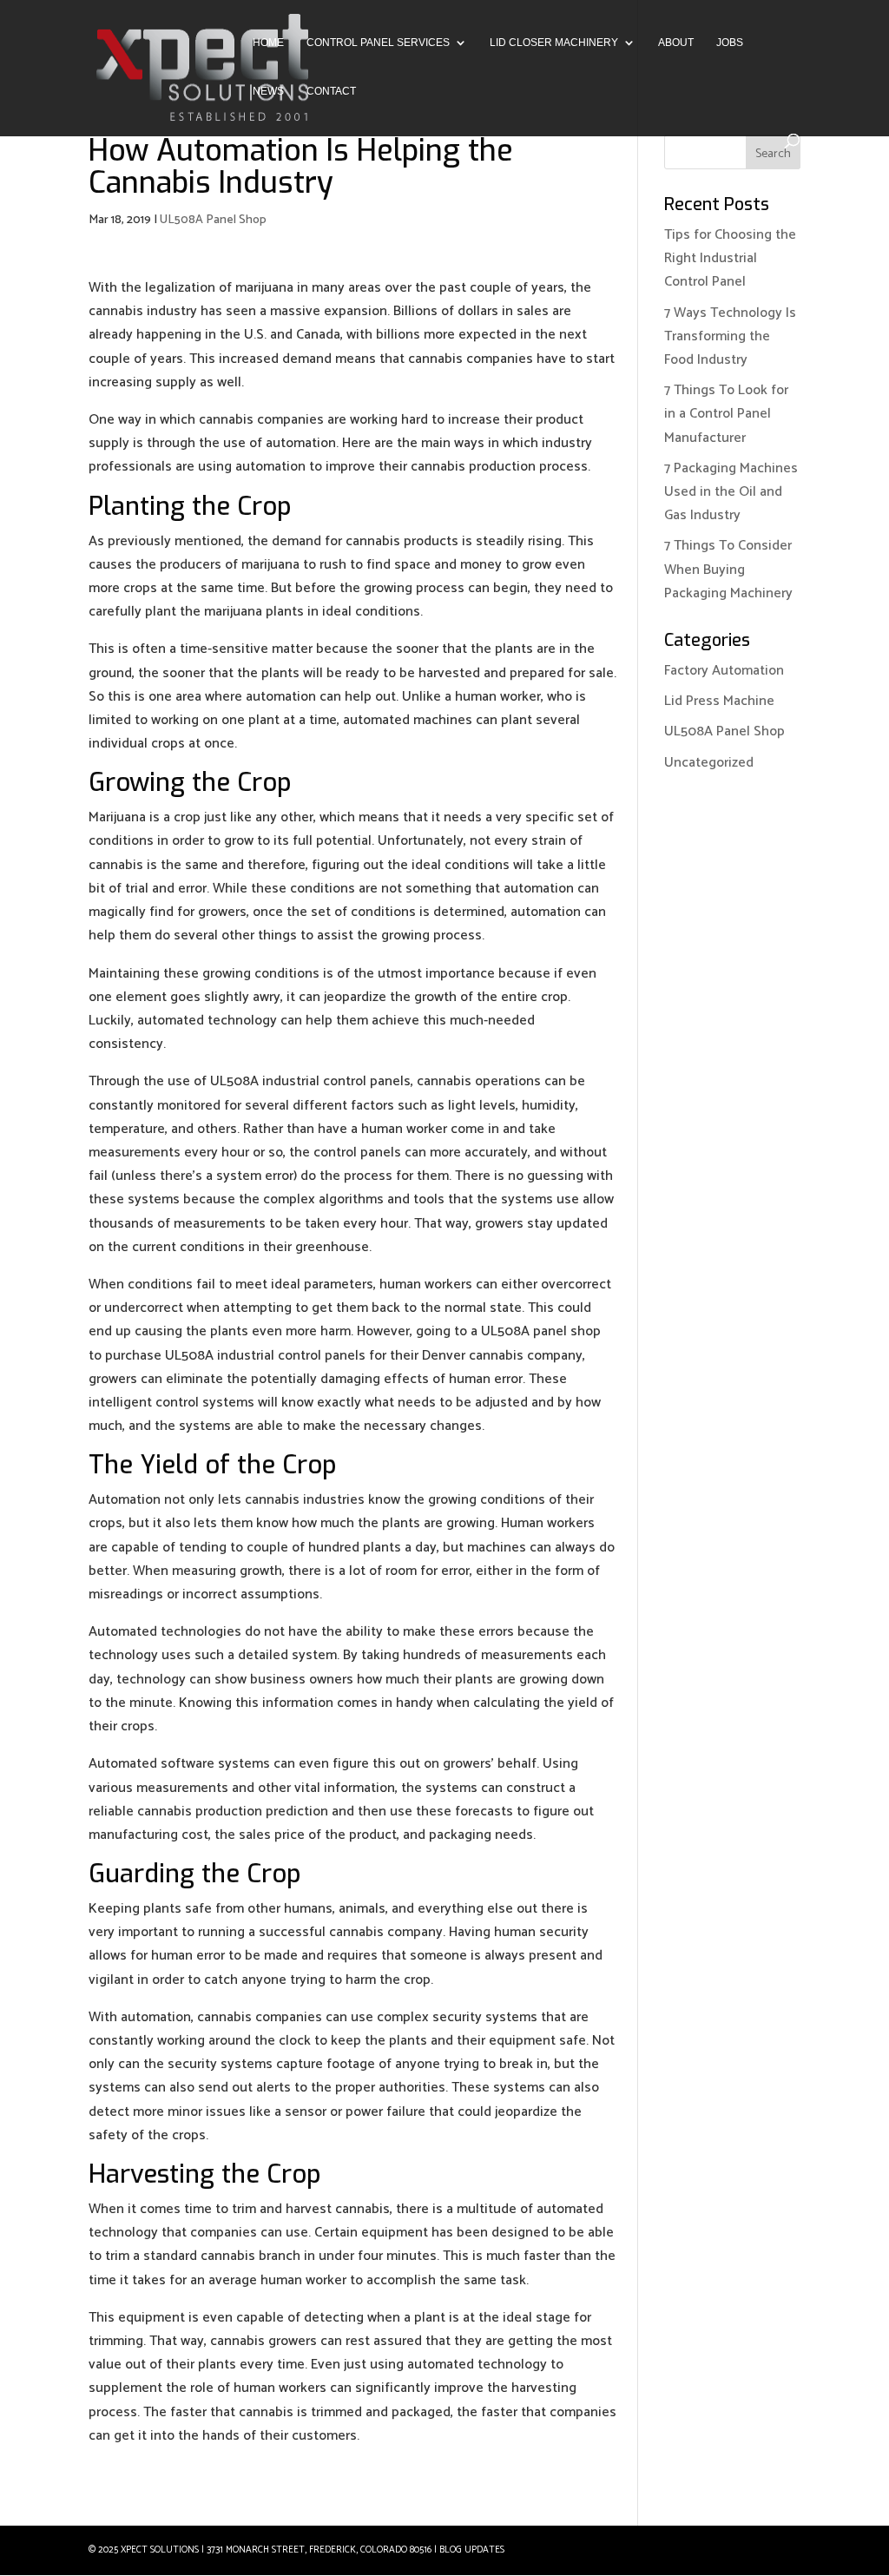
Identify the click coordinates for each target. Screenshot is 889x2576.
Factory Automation (724, 671)
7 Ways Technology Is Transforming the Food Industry (730, 336)
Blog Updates (472, 2550)
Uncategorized (709, 763)
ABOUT (676, 43)
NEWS (268, 91)
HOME (268, 43)
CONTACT (331, 91)
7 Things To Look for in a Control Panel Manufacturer (726, 414)
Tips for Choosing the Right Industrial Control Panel (730, 258)
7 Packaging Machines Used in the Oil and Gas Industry (731, 492)
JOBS (730, 43)
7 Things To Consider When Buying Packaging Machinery (728, 569)
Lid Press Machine (719, 701)
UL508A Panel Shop (213, 220)
